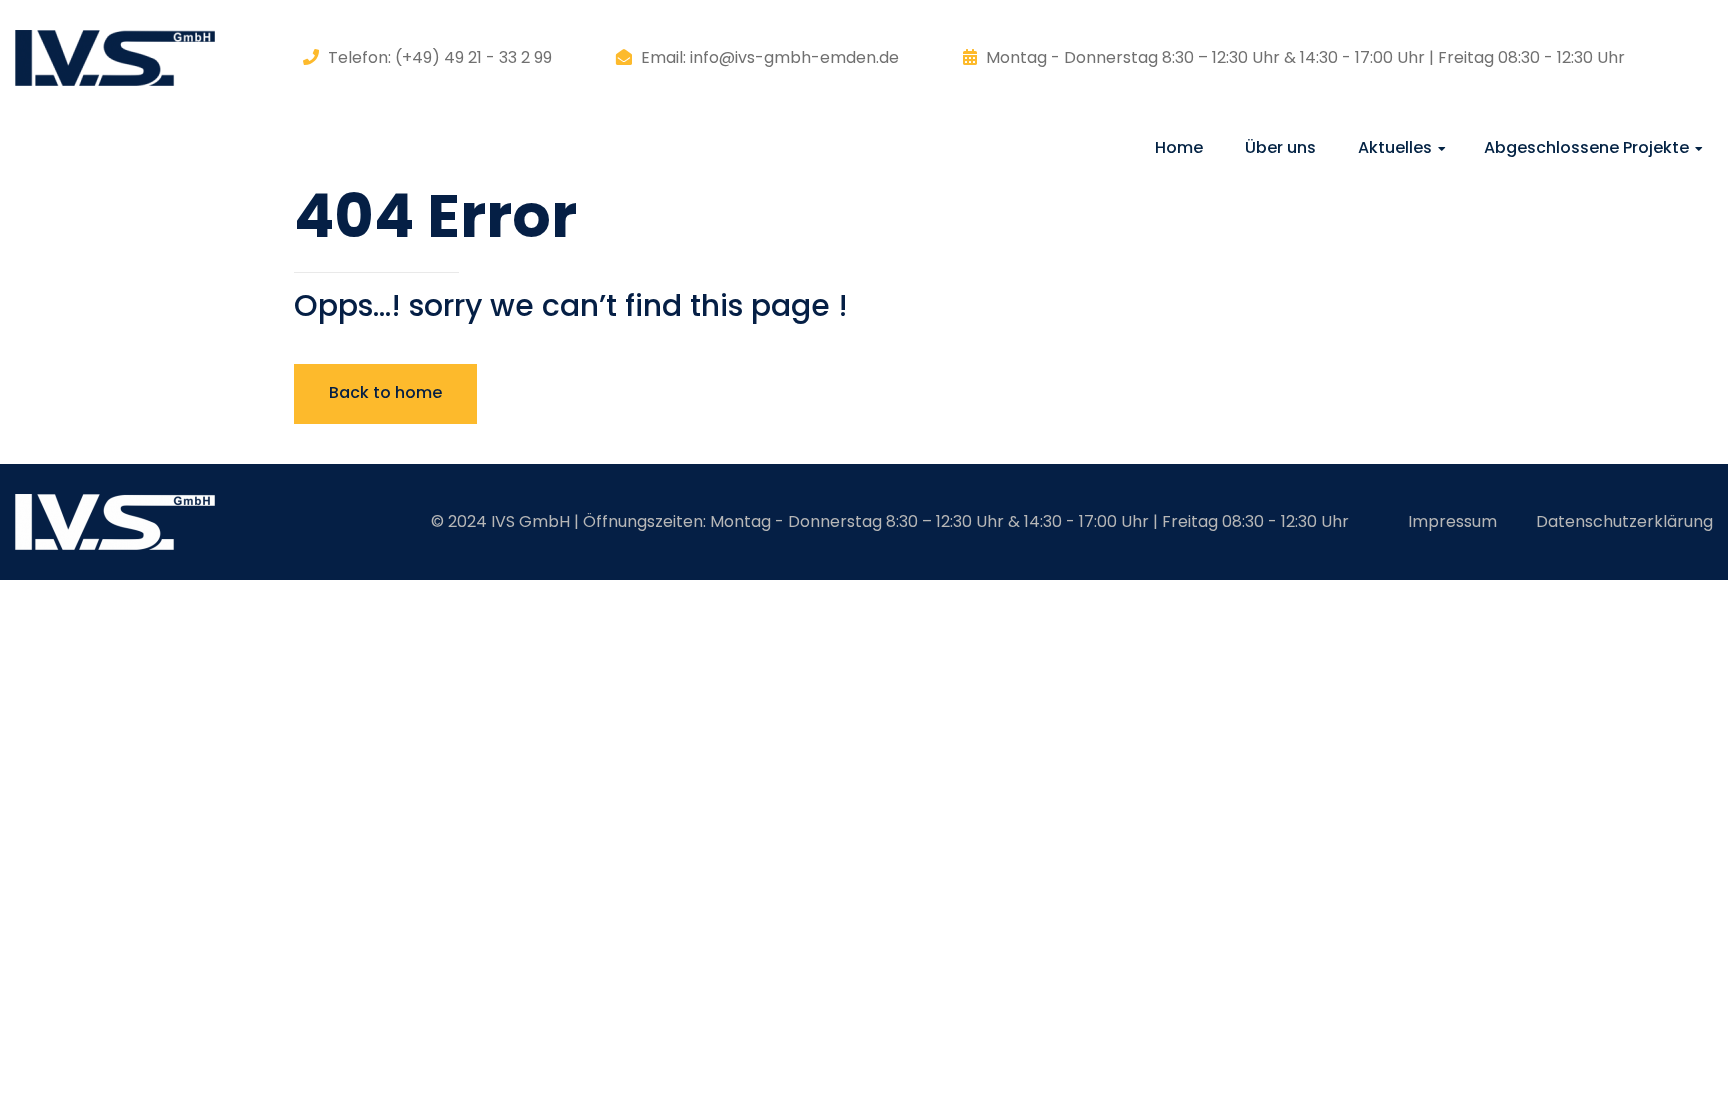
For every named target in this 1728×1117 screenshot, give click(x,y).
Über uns (1280, 147)
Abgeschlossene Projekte (1586, 147)
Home (1179, 147)
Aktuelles (1395, 147)
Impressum (1452, 521)
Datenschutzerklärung (1624, 521)
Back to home (385, 392)
